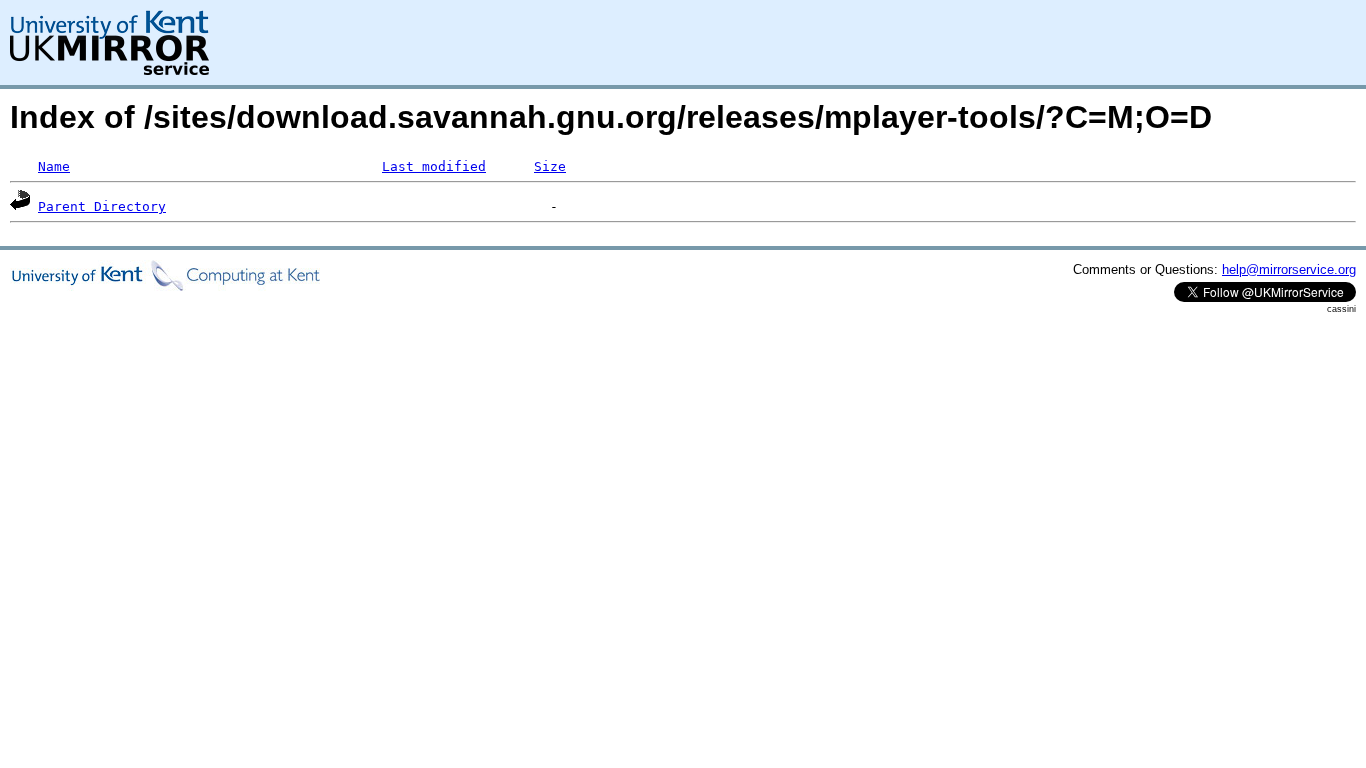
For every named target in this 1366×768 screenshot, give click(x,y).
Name (54, 166)
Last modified (434, 166)
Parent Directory (102, 206)
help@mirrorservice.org (1289, 269)
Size (550, 166)
